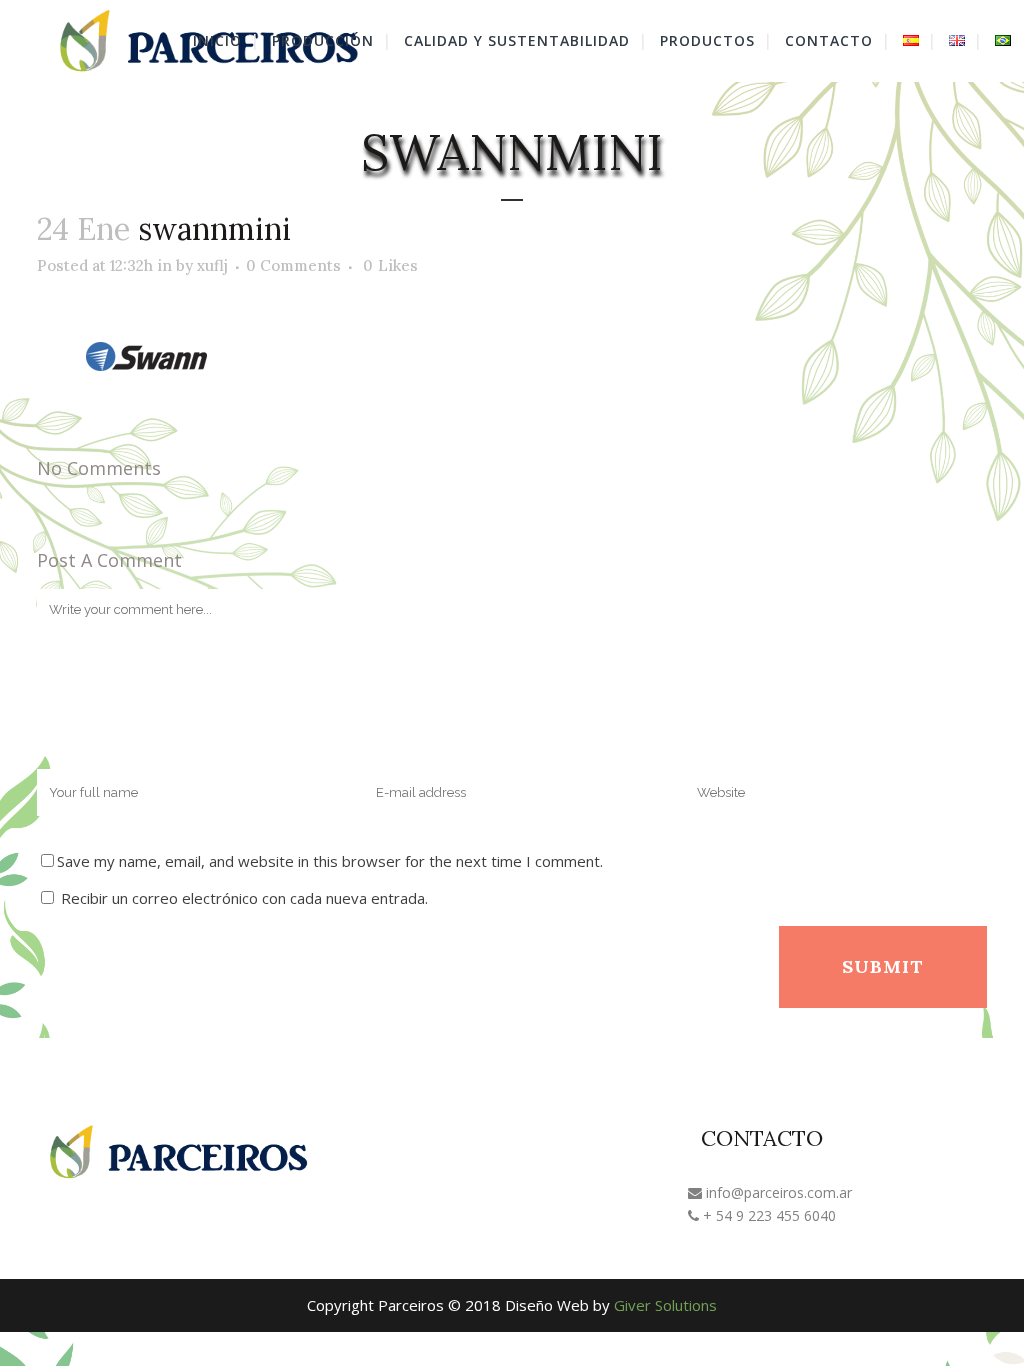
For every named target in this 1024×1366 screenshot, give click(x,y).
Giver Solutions (665, 1305)
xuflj (212, 265)
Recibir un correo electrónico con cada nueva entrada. (244, 898)
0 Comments (293, 265)
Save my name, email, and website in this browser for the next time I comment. (330, 861)
